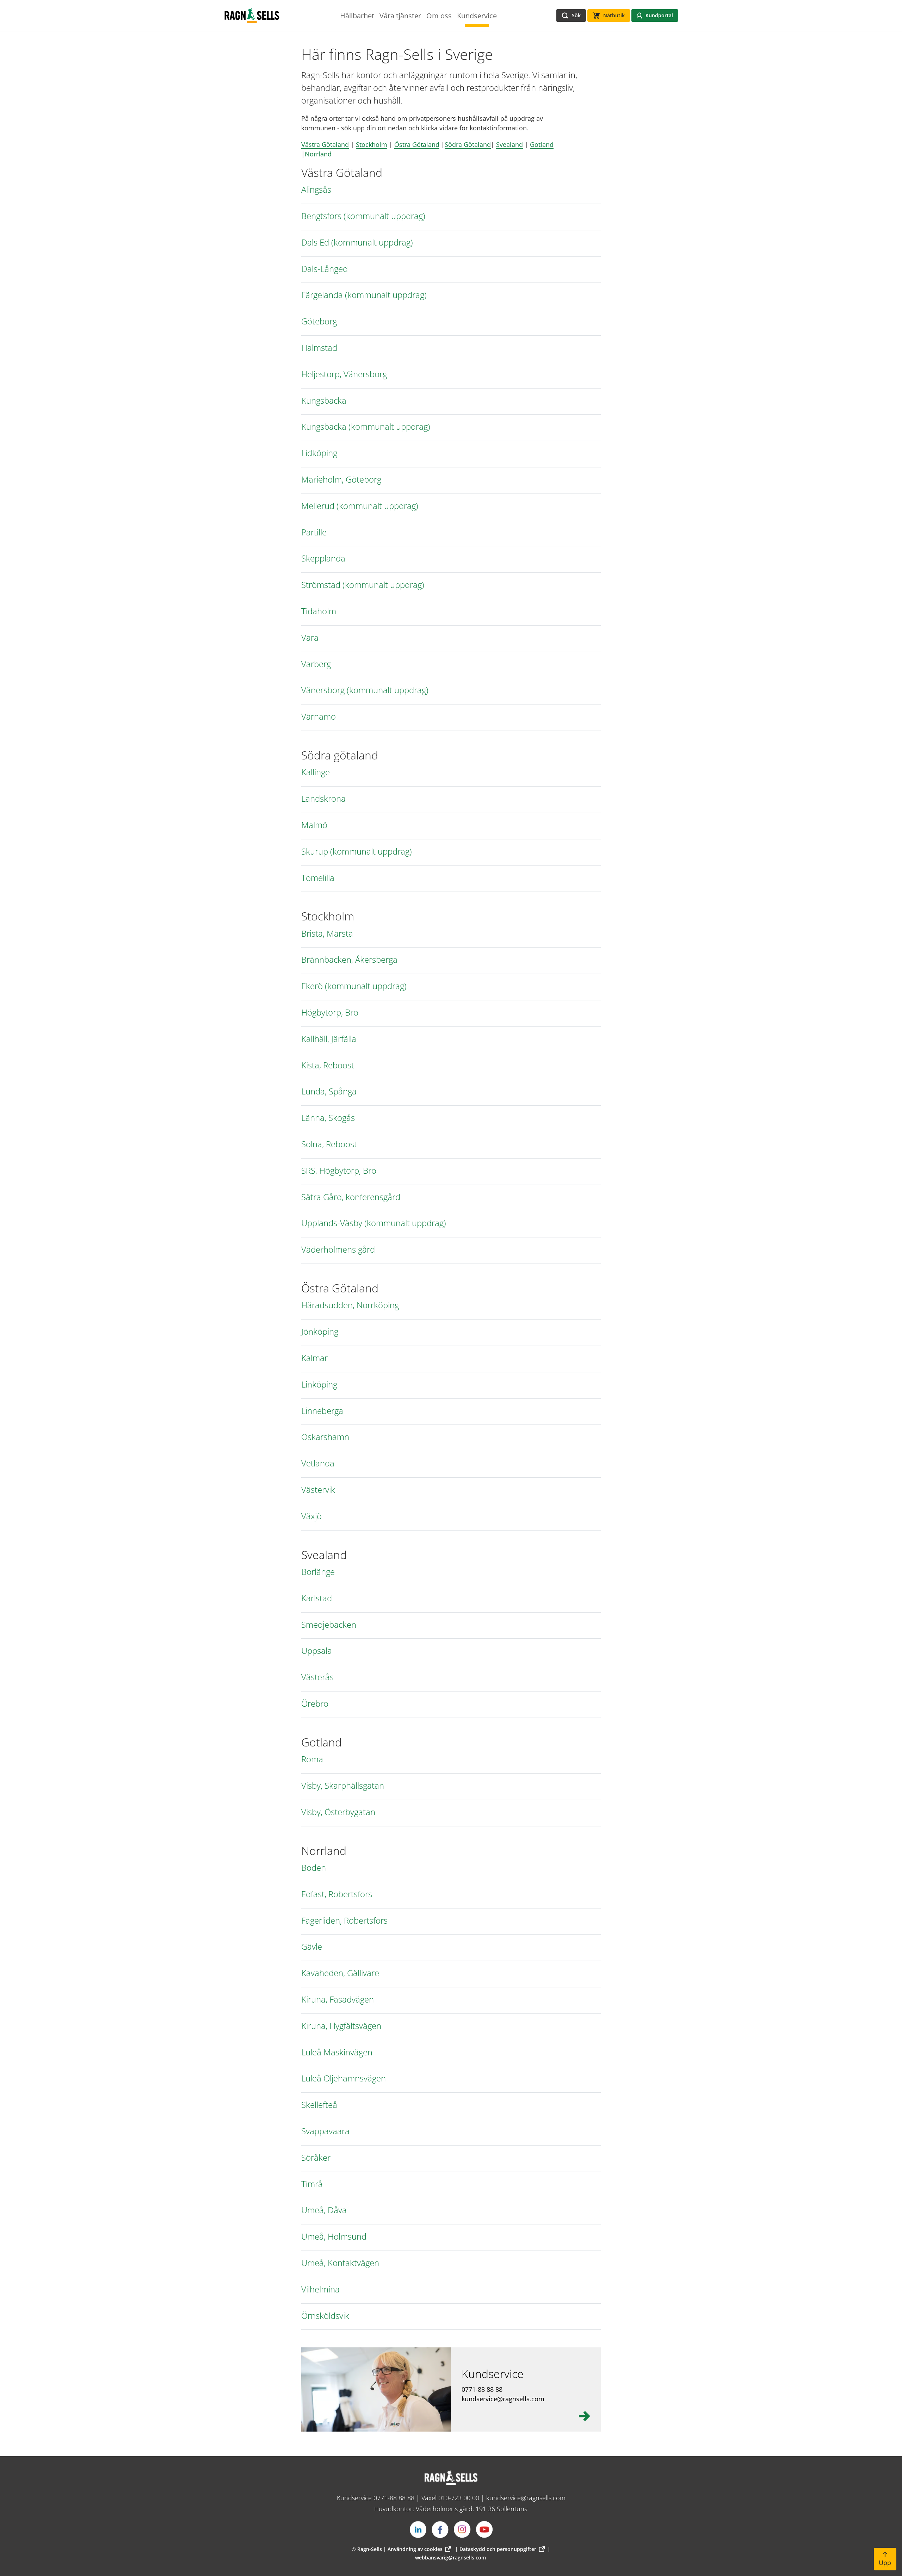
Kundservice (493, 2374)
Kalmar (314, 1358)
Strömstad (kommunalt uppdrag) (363, 585)
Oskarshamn (325, 1437)
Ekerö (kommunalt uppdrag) (354, 986)
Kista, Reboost (328, 1065)
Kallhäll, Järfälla (329, 1039)
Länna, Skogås (328, 1118)
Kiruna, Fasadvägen (338, 2000)
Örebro (315, 1704)
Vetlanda (318, 1463)
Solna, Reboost (329, 1144)
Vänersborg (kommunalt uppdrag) (365, 690)
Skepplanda (323, 558)
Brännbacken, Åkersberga (349, 960)
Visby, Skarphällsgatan (343, 1786)
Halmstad (319, 348)
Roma (312, 1759)
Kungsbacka (324, 401)
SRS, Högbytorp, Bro (339, 1171)
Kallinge (316, 772)
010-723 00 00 (459, 2498)
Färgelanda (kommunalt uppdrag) (364, 295)
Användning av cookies (415, 2549)
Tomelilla (318, 878)
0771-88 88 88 (394, 2498)
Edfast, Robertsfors (337, 1894)
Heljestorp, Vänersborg (344, 374)
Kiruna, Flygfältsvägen (341, 2026)
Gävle (312, 1947)
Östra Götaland (417, 144)
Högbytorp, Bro (330, 1013)
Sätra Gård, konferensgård (351, 1197)
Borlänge (318, 1572)
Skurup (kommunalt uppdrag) (357, 852)
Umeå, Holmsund (334, 2237)
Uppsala (317, 1651)
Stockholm (372, 144)
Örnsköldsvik (325, 2316)
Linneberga (322, 1411)
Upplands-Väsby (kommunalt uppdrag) (374, 1223)
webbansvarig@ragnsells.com (450, 2558)
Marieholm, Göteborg (341, 480)
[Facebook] (440, 2530)
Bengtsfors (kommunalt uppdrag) (363, 216)
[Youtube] (484, 2530)
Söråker (316, 2158)
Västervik (318, 1490)
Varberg (316, 664)
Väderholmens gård (338, 1250)
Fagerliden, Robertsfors (344, 1921)
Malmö (314, 825)
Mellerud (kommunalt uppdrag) (360, 506)
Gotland (542, 144)
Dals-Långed (325, 269)
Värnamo (319, 717)
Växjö (311, 1516)
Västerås (317, 1677)
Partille (314, 532)
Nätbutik (614, 15)
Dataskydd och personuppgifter (498, 2549)
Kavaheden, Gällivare (340, 1973)
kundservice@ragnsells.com (526, 2498)
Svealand (509, 144)
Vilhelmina (320, 2289)
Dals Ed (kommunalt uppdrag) (357, 243)
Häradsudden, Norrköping (350, 1305)
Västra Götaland (325, 144)
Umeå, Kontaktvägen (340, 2263)
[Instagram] (462, 2530)
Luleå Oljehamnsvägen (344, 2078)
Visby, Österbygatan (338, 1812)
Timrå (312, 2184)
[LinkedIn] (418, 2530)
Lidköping (319, 453)
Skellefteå (319, 2105)
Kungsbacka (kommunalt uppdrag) (366, 427)
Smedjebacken (329, 1625)
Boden (314, 1868)
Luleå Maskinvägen (337, 2052)
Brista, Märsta (327, 934)
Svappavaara (325, 2131)
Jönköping (320, 1332)
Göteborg (319, 321)
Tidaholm (319, 611)
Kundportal (659, 15)
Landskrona (323, 799)
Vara (310, 638)
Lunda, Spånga (329, 1091)
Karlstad (317, 1598)
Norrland (318, 154)
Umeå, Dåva (324, 2210)
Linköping (319, 1385)
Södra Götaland (468, 144)
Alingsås (316, 190)
